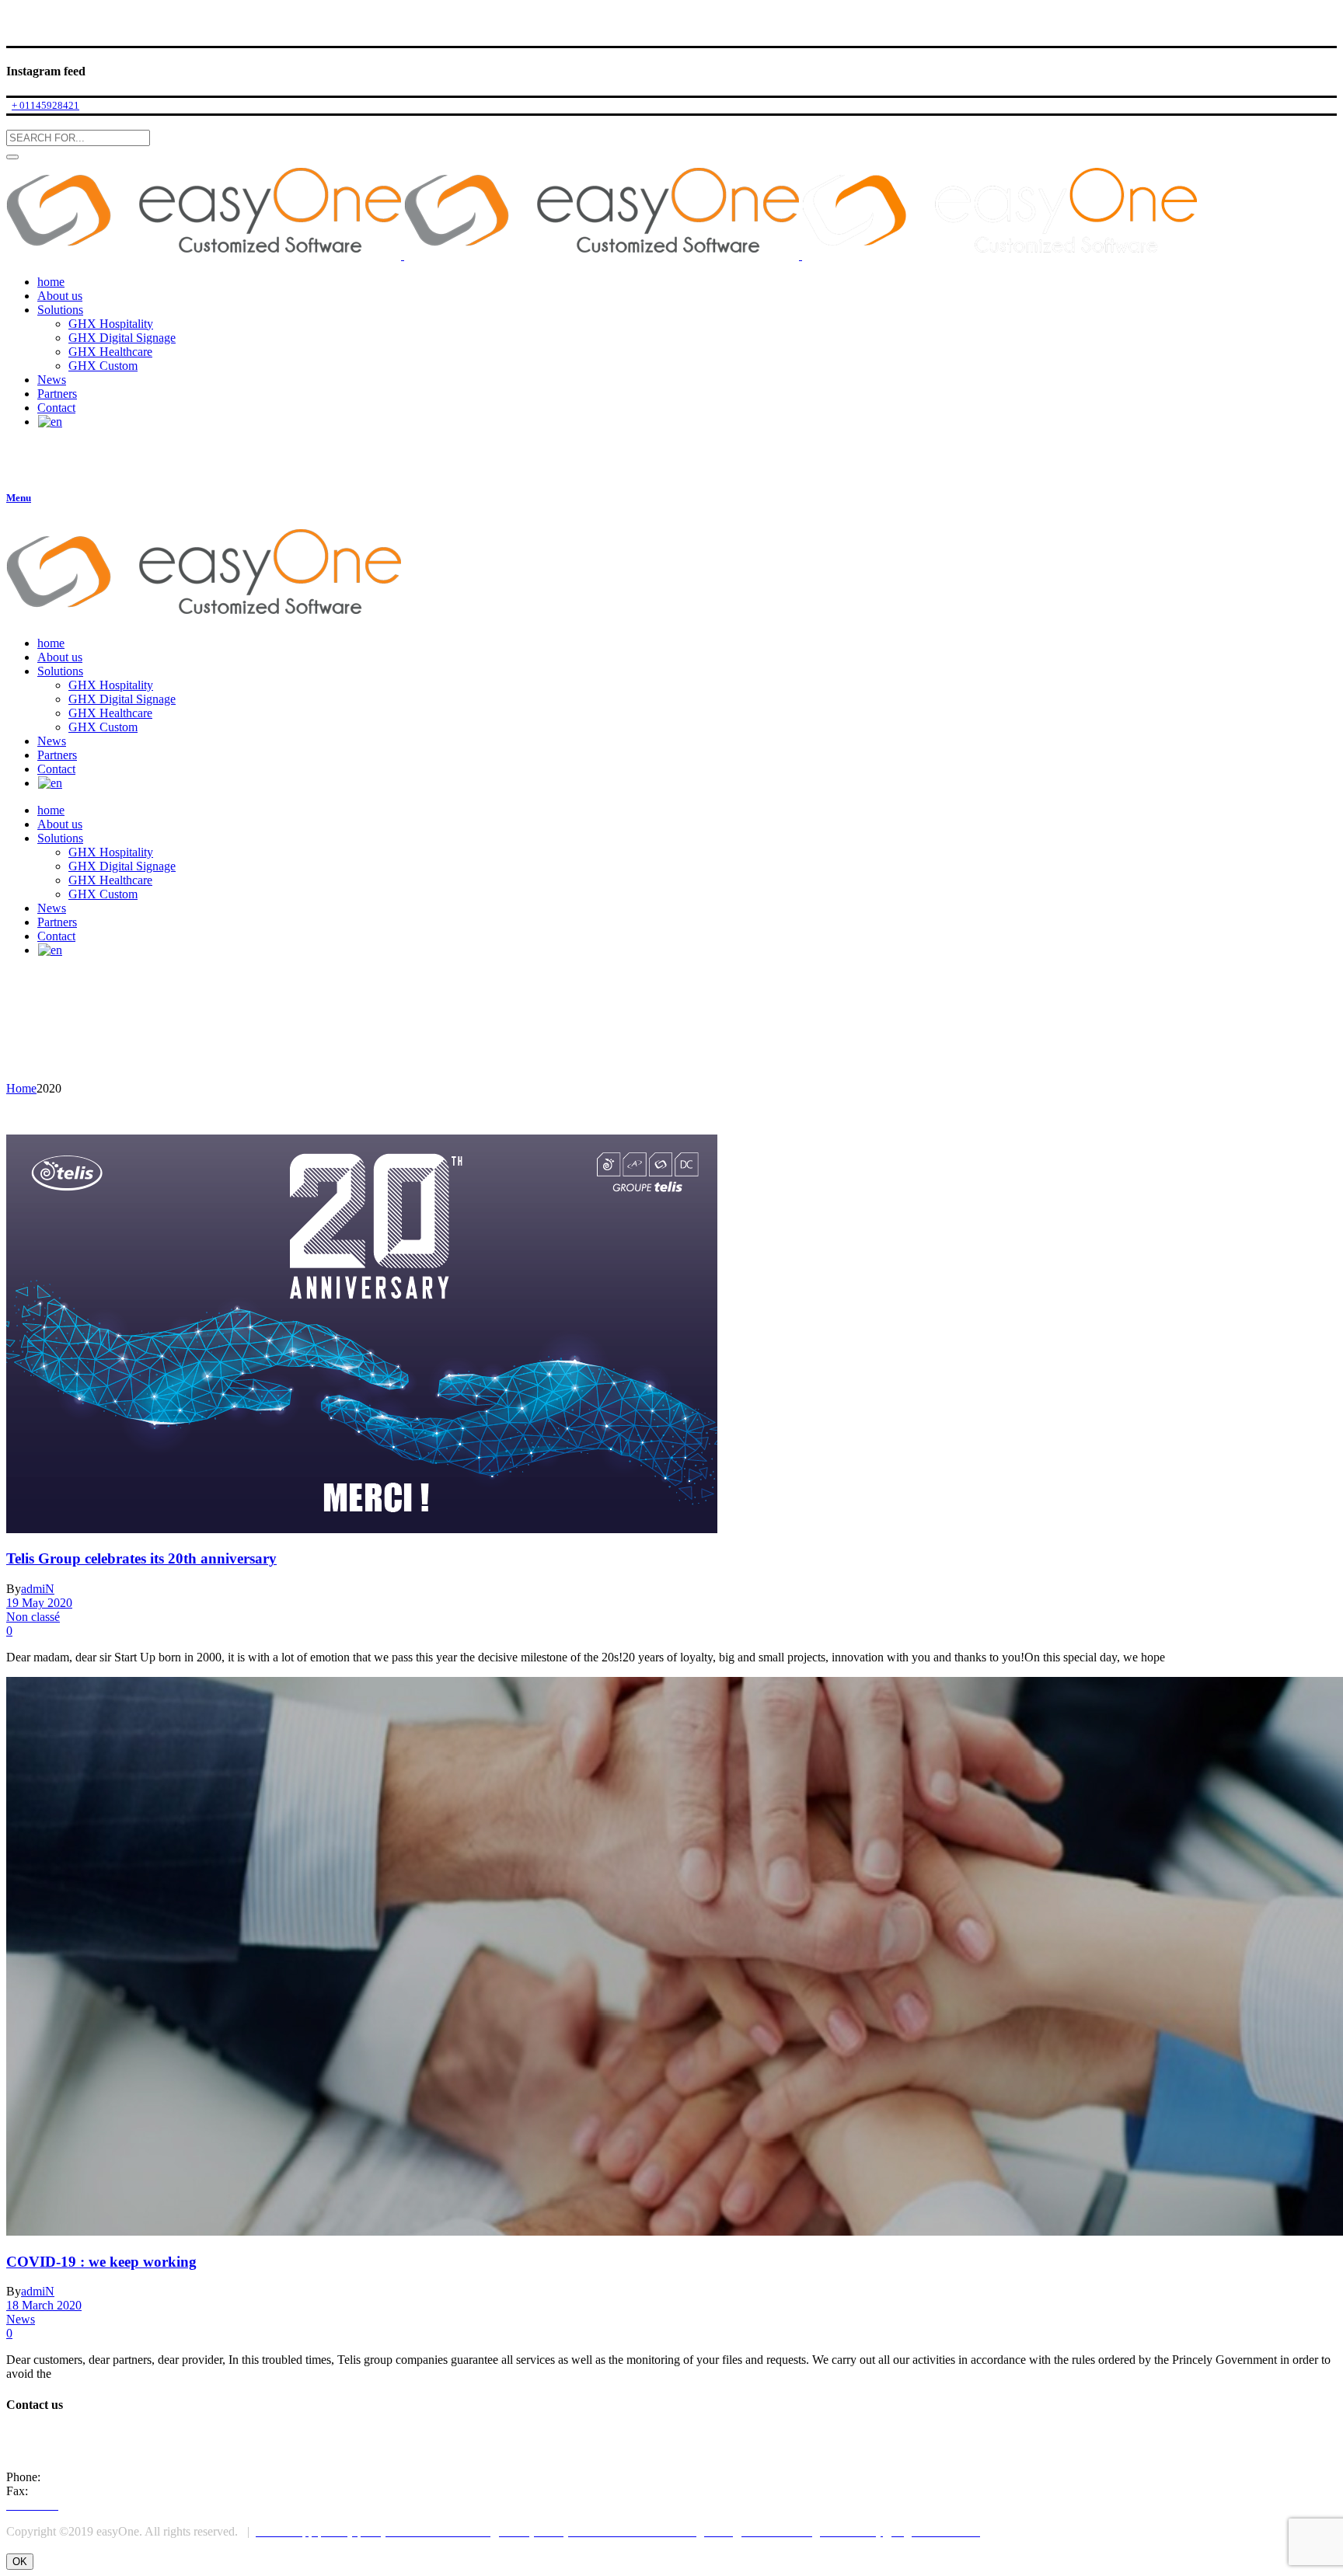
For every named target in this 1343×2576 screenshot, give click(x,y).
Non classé (33, 1617)
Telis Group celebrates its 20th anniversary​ (141, 1558)
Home (21, 1088)
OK (20, 2562)
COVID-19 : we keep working (101, 2262)
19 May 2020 (39, 1603)
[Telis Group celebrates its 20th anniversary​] (362, 1529)
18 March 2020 (44, 2305)
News (21, 2319)
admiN (38, 1589)
